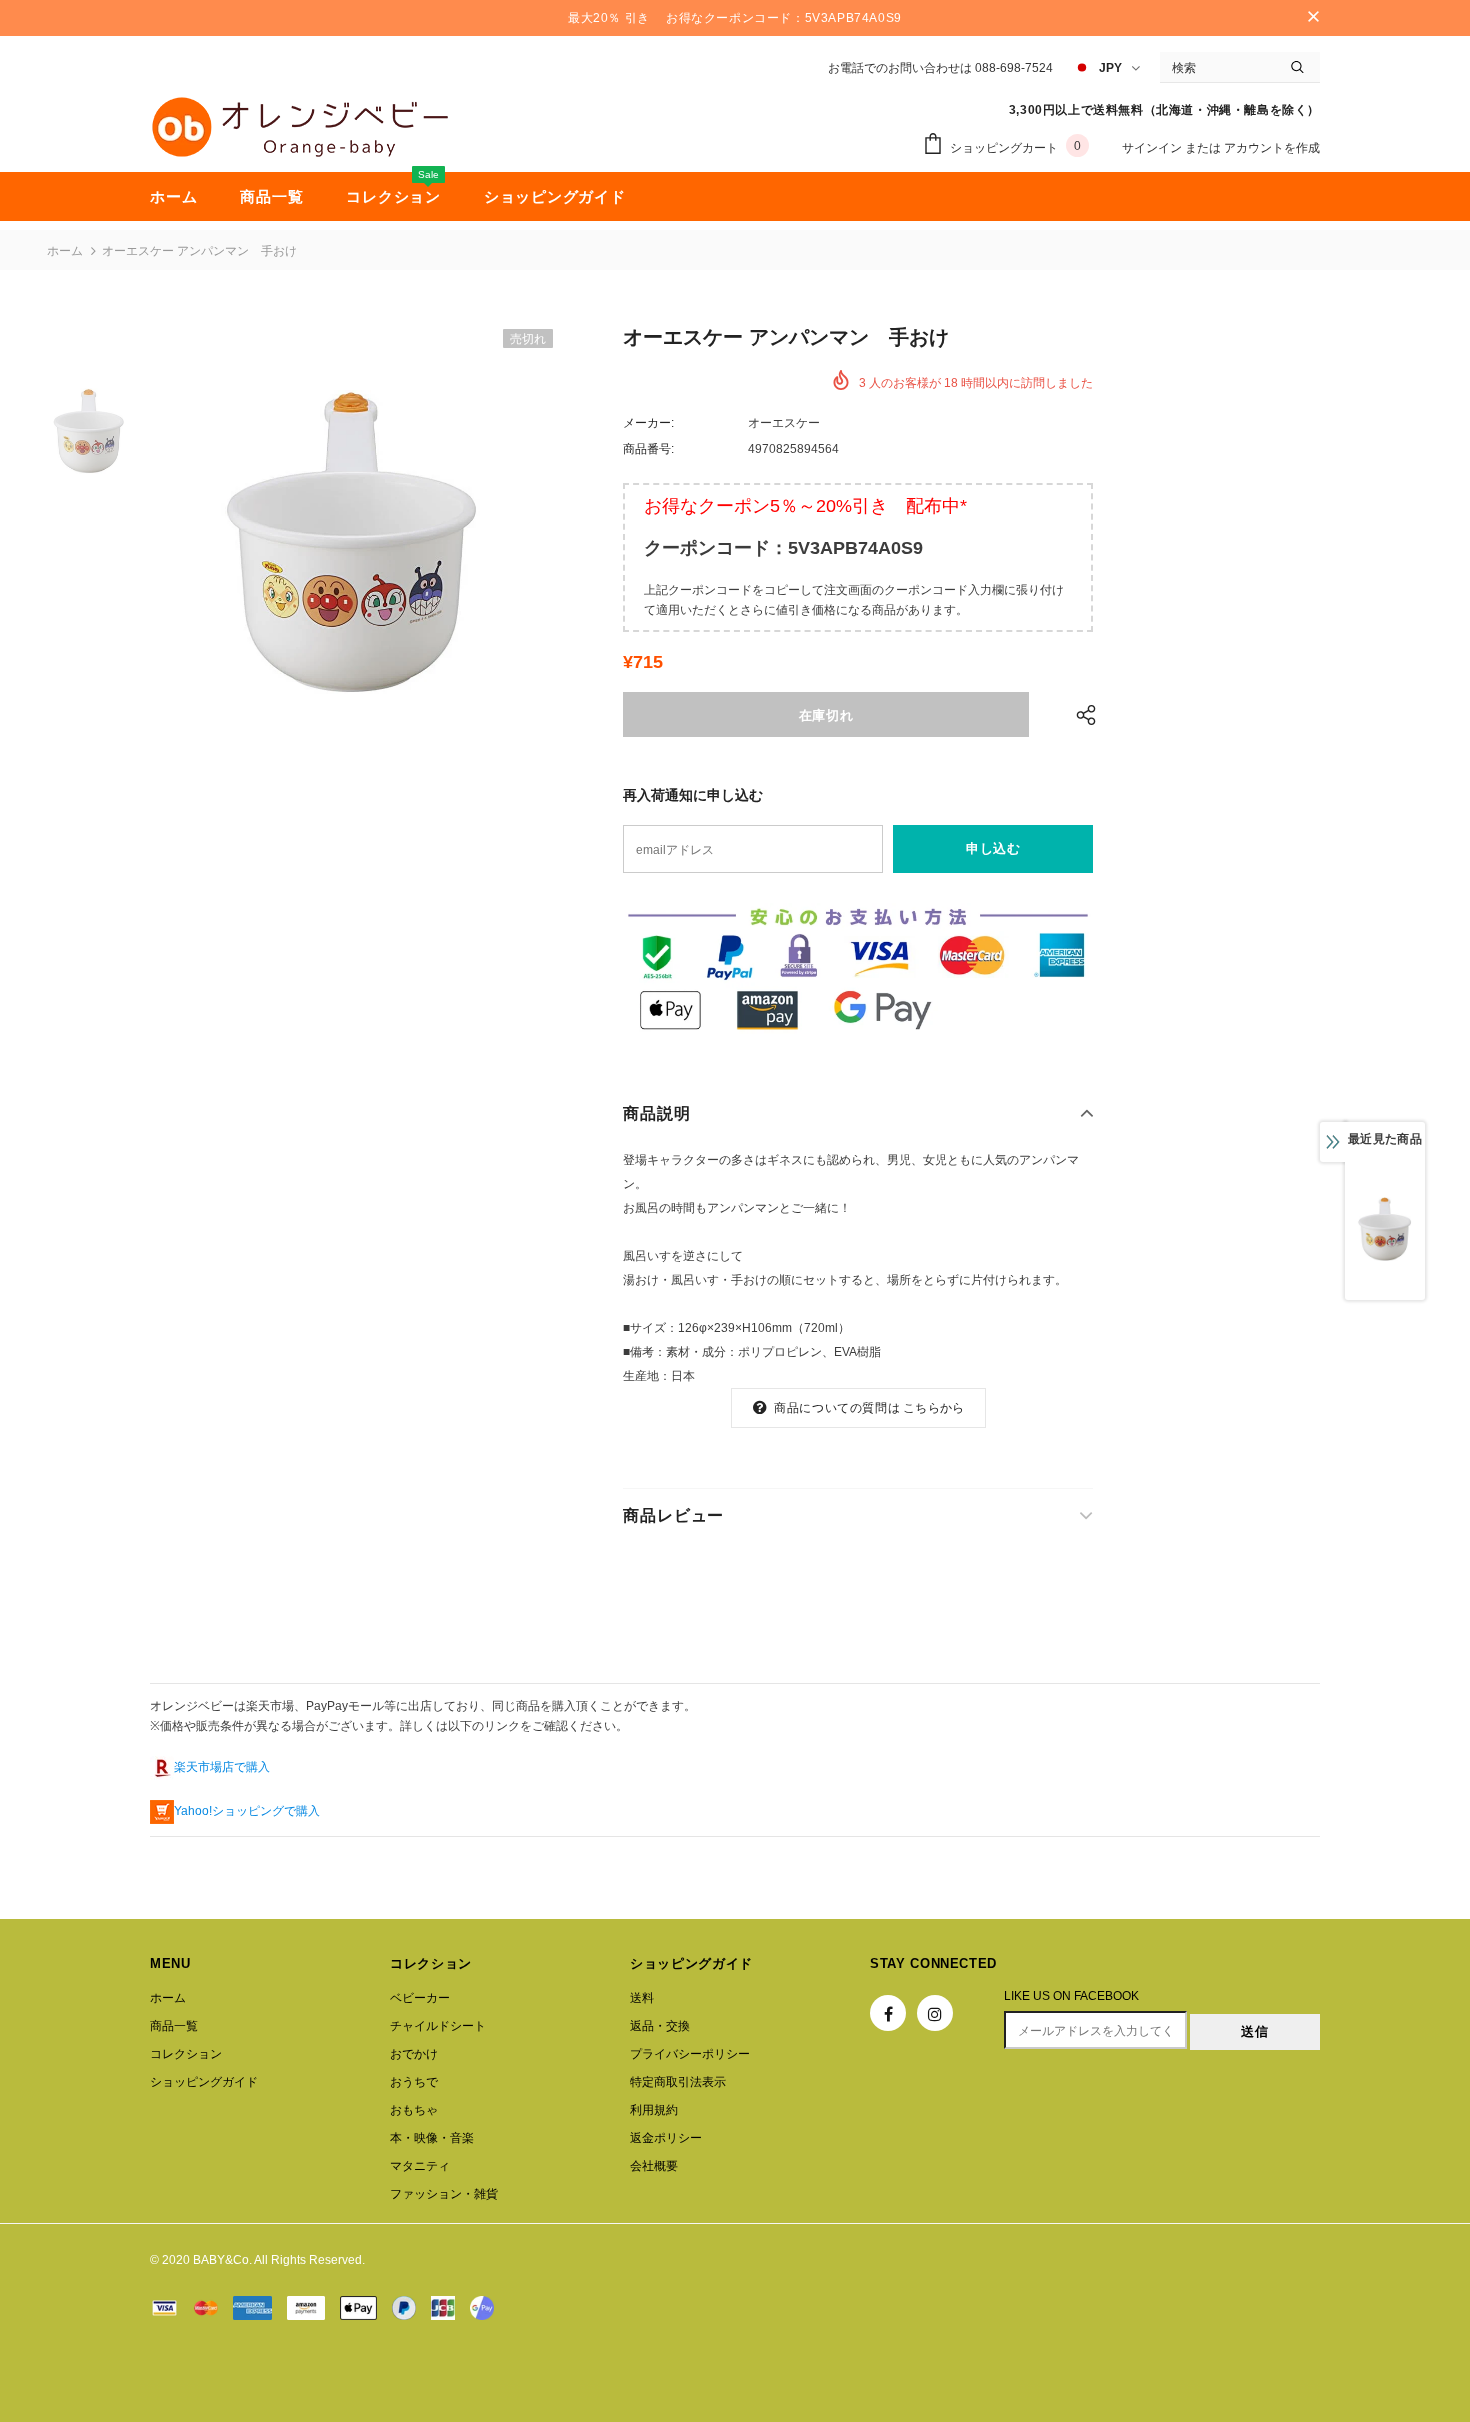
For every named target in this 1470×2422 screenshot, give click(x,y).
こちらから (933, 1408)
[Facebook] (888, 2013)
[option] (353, 542)
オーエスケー (784, 423)
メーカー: (648, 423)
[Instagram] (935, 2013)
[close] (1313, 18)
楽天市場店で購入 (222, 1767)
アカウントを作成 (1272, 148)
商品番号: (648, 449)
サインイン (1153, 148)
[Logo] (300, 127)
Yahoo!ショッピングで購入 (247, 1811)
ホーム (65, 251)
